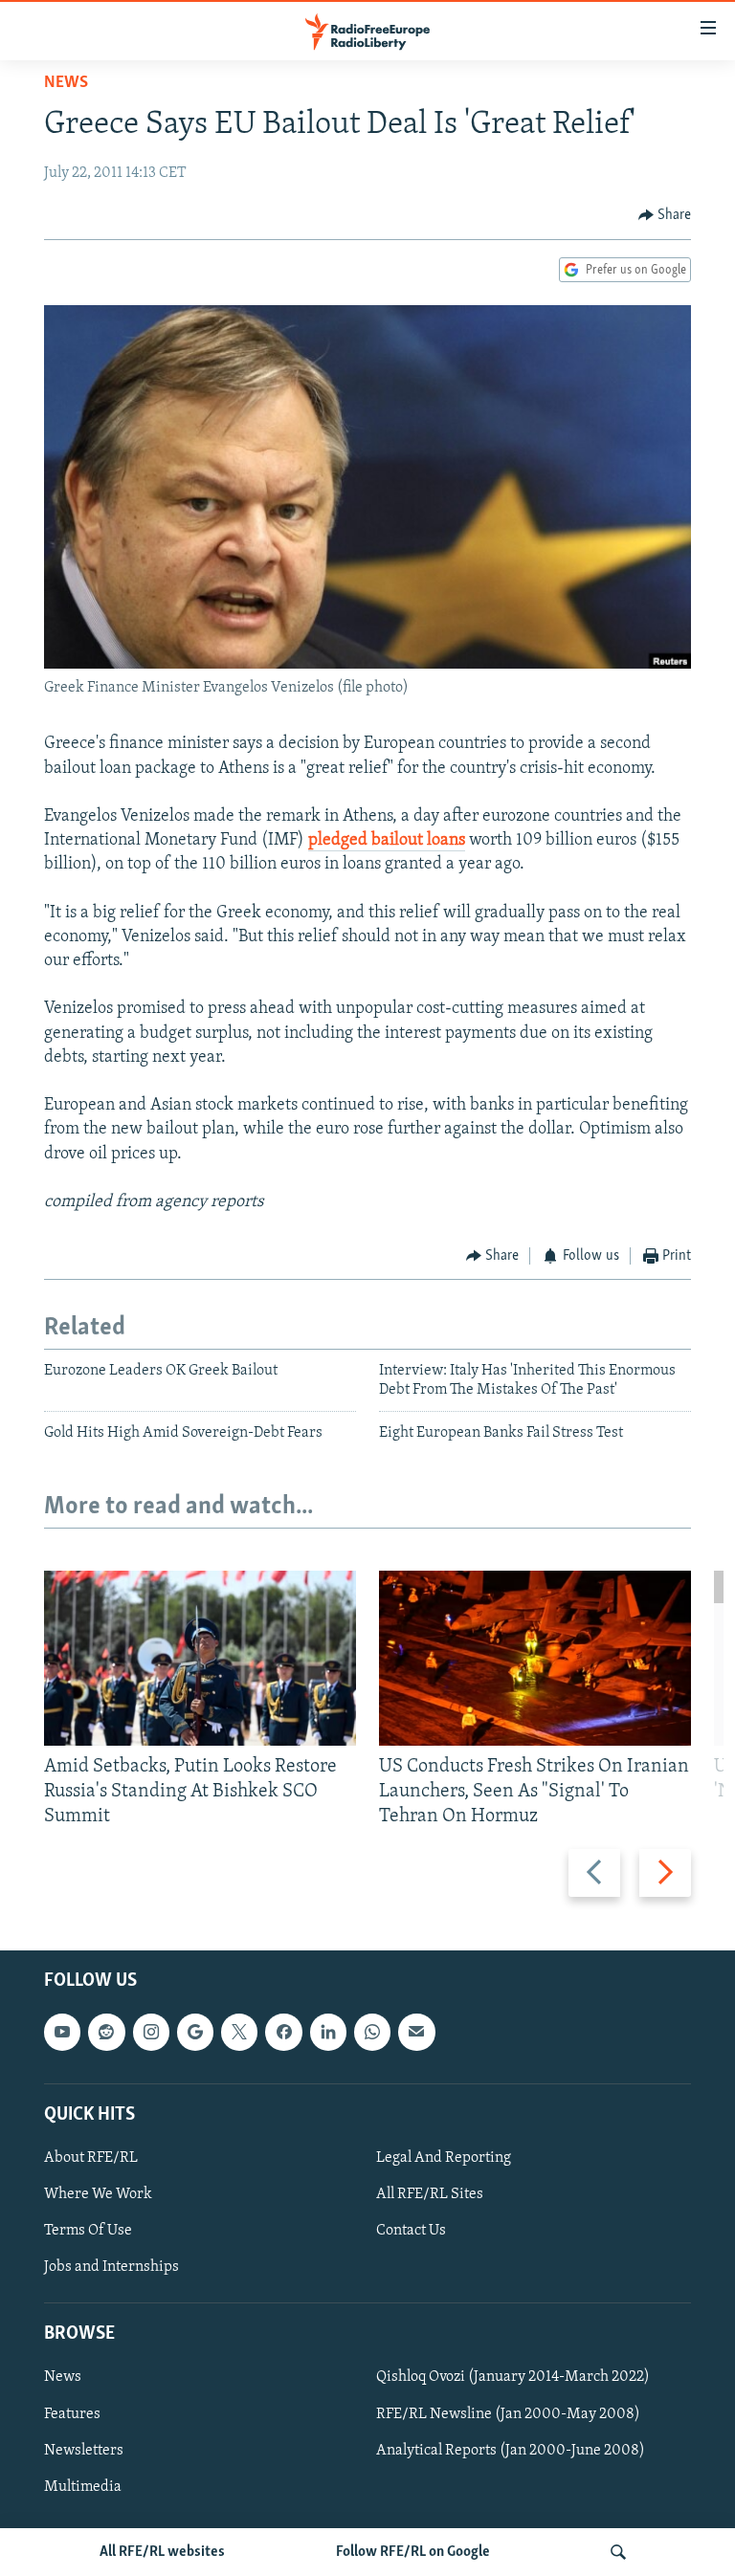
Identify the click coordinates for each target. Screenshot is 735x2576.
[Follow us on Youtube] (62, 2032)
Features (72, 2413)
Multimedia (83, 2486)
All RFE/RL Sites (430, 2194)
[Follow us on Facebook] (283, 2032)
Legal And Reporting (444, 2158)
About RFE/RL (91, 2158)
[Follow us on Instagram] (151, 2032)
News (66, 83)
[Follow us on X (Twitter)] (239, 2032)
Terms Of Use (88, 2231)
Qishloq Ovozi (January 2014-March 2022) (513, 2377)
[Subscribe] (416, 2032)
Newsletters (84, 2450)
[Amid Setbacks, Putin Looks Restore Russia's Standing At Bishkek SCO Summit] (200, 1658)
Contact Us (411, 2231)
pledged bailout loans (387, 841)
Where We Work (98, 2194)
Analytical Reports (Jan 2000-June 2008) (511, 2450)
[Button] (665, 215)
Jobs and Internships (111, 2267)
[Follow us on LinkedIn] (328, 2032)
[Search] (618, 2552)
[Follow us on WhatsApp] (372, 2032)
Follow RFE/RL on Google (413, 2552)
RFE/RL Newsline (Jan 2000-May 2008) (508, 2413)
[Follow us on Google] (195, 2032)
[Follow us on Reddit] (106, 2032)
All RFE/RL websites (162, 2552)
